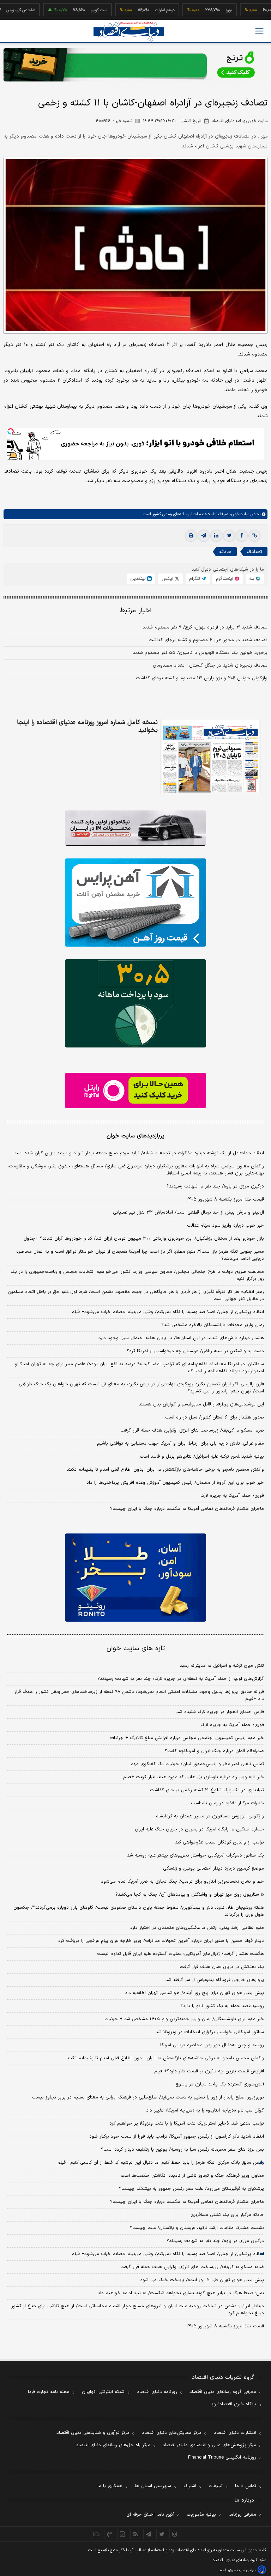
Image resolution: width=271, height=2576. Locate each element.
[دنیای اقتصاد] (129, 32)
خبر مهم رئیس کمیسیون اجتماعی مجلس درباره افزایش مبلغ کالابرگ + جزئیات (187, 1738)
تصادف (254, 552)
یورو (201, 10)
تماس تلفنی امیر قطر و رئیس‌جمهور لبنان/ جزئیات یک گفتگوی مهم (197, 1764)
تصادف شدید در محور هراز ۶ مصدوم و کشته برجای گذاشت (208, 640)
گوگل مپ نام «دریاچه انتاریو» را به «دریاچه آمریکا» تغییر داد (205, 2110)
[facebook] (242, 536)
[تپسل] (11, 431)
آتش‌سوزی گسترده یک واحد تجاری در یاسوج (220, 2084)
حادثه (225, 552)
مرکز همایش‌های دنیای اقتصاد (172, 2433)
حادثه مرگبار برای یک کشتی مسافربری (227, 2215)
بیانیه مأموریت (201, 2515)
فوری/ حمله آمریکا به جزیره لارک (232, 1496)
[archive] (97, 2534)
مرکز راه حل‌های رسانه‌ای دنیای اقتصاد (113, 2445)
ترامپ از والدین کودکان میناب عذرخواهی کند (219, 1842)
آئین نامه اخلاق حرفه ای (150, 2515)
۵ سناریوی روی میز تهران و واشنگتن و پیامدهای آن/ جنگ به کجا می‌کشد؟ (190, 1895)
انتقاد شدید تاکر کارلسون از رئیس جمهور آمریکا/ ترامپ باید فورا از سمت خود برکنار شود (177, 2137)
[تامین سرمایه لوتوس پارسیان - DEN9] (135, 1003)
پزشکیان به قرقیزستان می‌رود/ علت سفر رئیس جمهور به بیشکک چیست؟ (191, 2189)
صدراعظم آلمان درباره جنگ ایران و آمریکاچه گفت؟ (214, 1751)
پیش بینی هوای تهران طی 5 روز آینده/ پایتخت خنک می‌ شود (202, 2280)
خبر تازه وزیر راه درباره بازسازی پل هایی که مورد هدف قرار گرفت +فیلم (194, 1777)
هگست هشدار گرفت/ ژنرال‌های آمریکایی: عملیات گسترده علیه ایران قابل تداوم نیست (180, 1954)
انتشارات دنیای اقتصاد (235, 2433)
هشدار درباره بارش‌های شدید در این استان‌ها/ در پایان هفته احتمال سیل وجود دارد (181, 1338)
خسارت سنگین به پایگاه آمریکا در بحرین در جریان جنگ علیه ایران (199, 1829)
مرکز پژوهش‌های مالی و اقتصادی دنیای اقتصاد (209, 2445)
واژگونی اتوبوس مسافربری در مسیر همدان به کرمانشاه (210, 1816)
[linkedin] (216, 536)
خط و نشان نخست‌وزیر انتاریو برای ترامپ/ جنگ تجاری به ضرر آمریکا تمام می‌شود (182, 1882)
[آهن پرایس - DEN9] (135, 903)
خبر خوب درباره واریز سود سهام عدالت (225, 1226)
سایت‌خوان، (239, 514)
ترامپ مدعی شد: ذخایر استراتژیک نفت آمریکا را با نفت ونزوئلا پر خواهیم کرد (187, 2124)
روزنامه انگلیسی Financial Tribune (222, 2457)
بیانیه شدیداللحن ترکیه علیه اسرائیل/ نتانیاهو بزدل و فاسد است (202, 1457)
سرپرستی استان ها (153, 2486)
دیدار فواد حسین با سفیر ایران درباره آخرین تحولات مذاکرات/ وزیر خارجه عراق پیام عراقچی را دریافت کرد (161, 1941)
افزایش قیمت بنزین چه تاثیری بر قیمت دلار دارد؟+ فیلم (209, 2071)
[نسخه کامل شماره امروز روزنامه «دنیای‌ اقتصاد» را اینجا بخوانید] (210, 757)
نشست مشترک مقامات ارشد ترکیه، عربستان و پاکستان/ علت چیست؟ (197, 2228)
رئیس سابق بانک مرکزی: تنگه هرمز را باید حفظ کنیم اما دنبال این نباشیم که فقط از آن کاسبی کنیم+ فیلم (161, 2163)
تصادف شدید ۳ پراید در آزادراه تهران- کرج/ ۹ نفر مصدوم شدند (205, 627)
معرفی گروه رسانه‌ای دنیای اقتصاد (223, 2392)
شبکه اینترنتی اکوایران (103, 2392)
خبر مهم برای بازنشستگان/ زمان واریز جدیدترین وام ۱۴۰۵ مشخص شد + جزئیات (184, 2019)
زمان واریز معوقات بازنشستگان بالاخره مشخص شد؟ (213, 1325)
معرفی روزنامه (242, 2515)
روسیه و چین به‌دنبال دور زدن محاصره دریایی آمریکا (212, 2045)
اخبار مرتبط (136, 611)
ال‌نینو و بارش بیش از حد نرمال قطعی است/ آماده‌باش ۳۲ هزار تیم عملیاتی (188, 1213)
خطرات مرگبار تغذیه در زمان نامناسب (227, 1803)
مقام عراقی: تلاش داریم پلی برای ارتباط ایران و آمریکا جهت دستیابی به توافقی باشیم (180, 1444)
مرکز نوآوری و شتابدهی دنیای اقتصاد (93, 2433)
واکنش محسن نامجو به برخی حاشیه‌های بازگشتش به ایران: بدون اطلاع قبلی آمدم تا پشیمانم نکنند (165, 1470)
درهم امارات (137, 10)
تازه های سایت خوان (136, 1649)
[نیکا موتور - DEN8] (135, 828)
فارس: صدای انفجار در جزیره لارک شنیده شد (220, 1712)
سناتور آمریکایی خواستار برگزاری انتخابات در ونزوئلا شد (210, 2032)
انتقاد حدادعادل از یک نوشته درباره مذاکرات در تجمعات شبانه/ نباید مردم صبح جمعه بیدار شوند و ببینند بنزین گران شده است (139, 1153)
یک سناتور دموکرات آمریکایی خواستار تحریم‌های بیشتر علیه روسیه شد (195, 1855)
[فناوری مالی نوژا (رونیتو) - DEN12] (135, 1578)
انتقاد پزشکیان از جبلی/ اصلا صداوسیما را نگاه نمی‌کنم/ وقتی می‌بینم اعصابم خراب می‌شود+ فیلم (168, 1312)
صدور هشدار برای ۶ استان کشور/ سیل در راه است (215, 1417)
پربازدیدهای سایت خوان (135, 1136)
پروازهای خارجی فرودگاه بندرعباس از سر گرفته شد (215, 1980)
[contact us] (110, 2534)
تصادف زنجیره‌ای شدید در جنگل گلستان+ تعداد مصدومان (210, 666)
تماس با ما (246, 2486)
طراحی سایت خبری (242, 2570)
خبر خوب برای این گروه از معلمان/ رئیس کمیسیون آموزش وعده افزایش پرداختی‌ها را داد (175, 1483)
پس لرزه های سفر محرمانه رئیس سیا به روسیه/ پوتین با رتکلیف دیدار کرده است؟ (182, 2150)
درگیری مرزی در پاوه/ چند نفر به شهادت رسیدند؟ (215, 1186)
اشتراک (190, 2486)
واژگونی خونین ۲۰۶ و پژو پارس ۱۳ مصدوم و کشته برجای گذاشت (202, 678)
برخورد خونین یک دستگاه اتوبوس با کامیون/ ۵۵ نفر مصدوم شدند (200, 653)
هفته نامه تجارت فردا (49, 2392)
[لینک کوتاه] (254, 536)
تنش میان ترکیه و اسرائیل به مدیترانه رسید (222, 1666)
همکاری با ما (110, 2486)
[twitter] (229, 536)
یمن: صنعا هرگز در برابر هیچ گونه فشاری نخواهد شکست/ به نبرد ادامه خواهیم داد (181, 2293)
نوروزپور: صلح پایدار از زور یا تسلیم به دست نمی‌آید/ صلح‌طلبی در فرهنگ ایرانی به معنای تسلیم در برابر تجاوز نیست (148, 2097)
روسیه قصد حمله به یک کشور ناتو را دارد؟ (222, 2006)
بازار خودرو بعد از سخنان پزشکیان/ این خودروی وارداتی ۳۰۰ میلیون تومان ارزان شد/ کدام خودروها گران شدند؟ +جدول (144, 1239)
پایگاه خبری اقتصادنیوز (234, 2404)
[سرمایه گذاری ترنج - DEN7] (135, 65)
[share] (123, 2534)
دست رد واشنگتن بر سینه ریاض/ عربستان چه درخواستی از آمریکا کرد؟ (195, 1351)
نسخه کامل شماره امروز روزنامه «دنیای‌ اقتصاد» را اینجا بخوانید (87, 727)
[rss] (136, 2534)
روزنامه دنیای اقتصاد (157, 2392)
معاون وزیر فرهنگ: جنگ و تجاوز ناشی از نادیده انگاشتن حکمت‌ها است (192, 2176)
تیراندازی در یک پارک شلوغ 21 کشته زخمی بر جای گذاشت (207, 1790)
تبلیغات (216, 2486)
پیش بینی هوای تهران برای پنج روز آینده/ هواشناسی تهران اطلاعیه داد (194, 1993)
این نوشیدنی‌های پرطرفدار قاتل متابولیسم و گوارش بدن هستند (201, 1404)
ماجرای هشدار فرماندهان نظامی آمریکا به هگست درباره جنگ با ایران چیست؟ (187, 1509)
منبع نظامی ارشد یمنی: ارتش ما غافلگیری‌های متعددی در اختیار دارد (197, 1928)
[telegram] (204, 536)
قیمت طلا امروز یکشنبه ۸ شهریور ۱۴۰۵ (225, 1199)
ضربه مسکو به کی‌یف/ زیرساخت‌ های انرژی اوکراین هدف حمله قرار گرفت (192, 1430)
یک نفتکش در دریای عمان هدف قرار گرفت (222, 1967)
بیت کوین (72, 10)
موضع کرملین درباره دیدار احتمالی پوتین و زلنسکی (213, 1869)
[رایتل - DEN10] (135, 1090)
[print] (191, 536)
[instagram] (175, 2534)
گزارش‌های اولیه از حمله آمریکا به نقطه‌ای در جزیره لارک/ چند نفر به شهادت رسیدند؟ (181, 1679)
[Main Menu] (259, 31)
